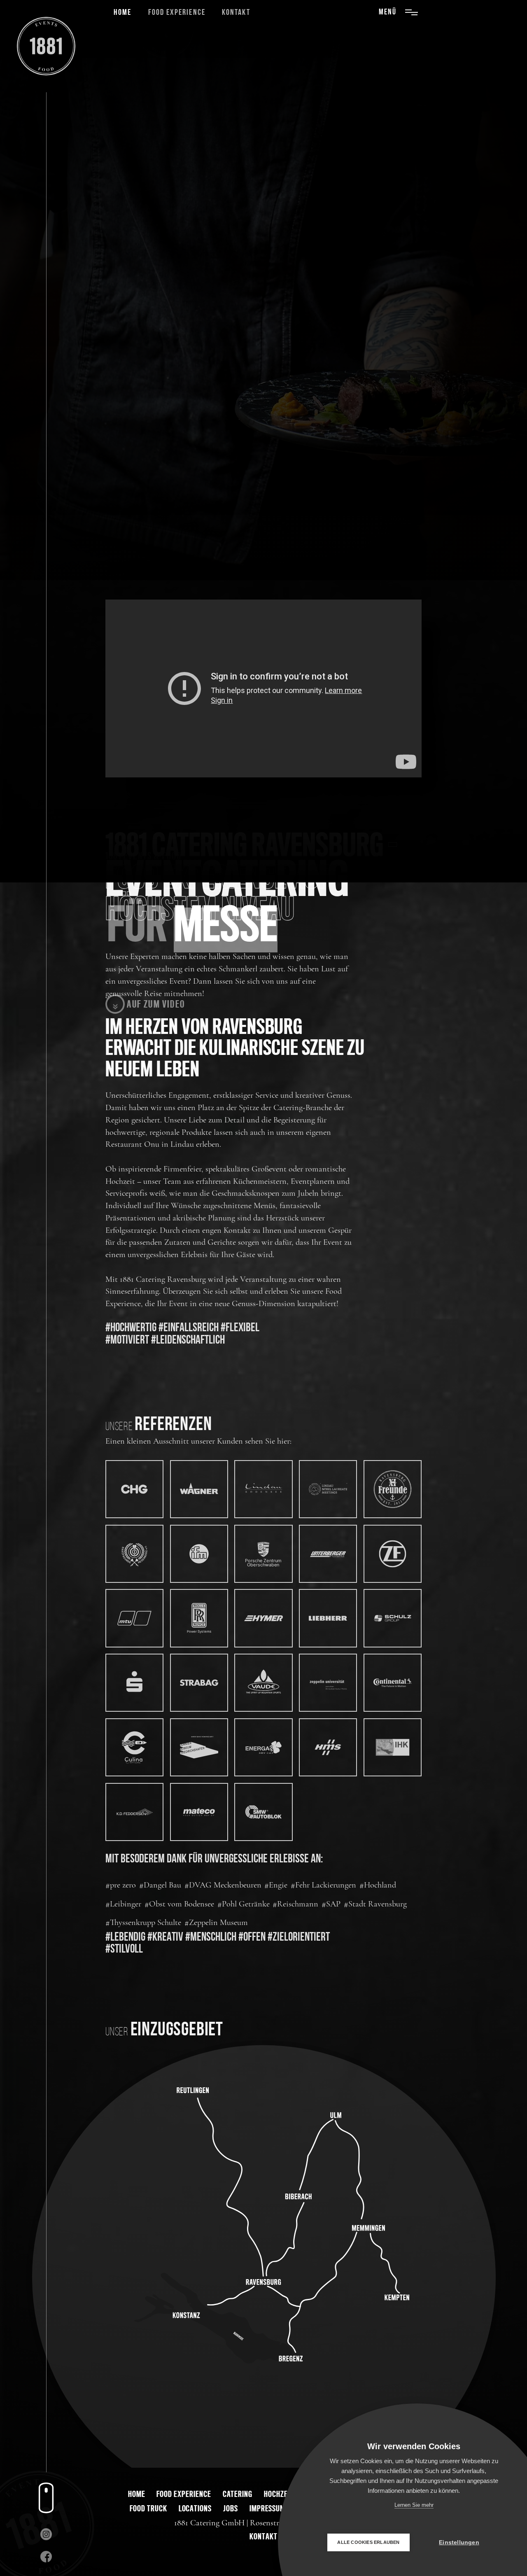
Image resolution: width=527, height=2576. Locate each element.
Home (122, 13)
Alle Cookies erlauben (368, 2542)
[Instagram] (46, 2534)
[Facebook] (46, 2556)
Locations (195, 2508)
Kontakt (236, 13)
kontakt (263, 2536)
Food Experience (177, 13)
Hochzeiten (282, 2494)
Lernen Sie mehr (414, 2505)
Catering (238, 2494)
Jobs (231, 2508)
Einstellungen (459, 2542)
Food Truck (148, 2508)
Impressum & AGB (277, 2508)
